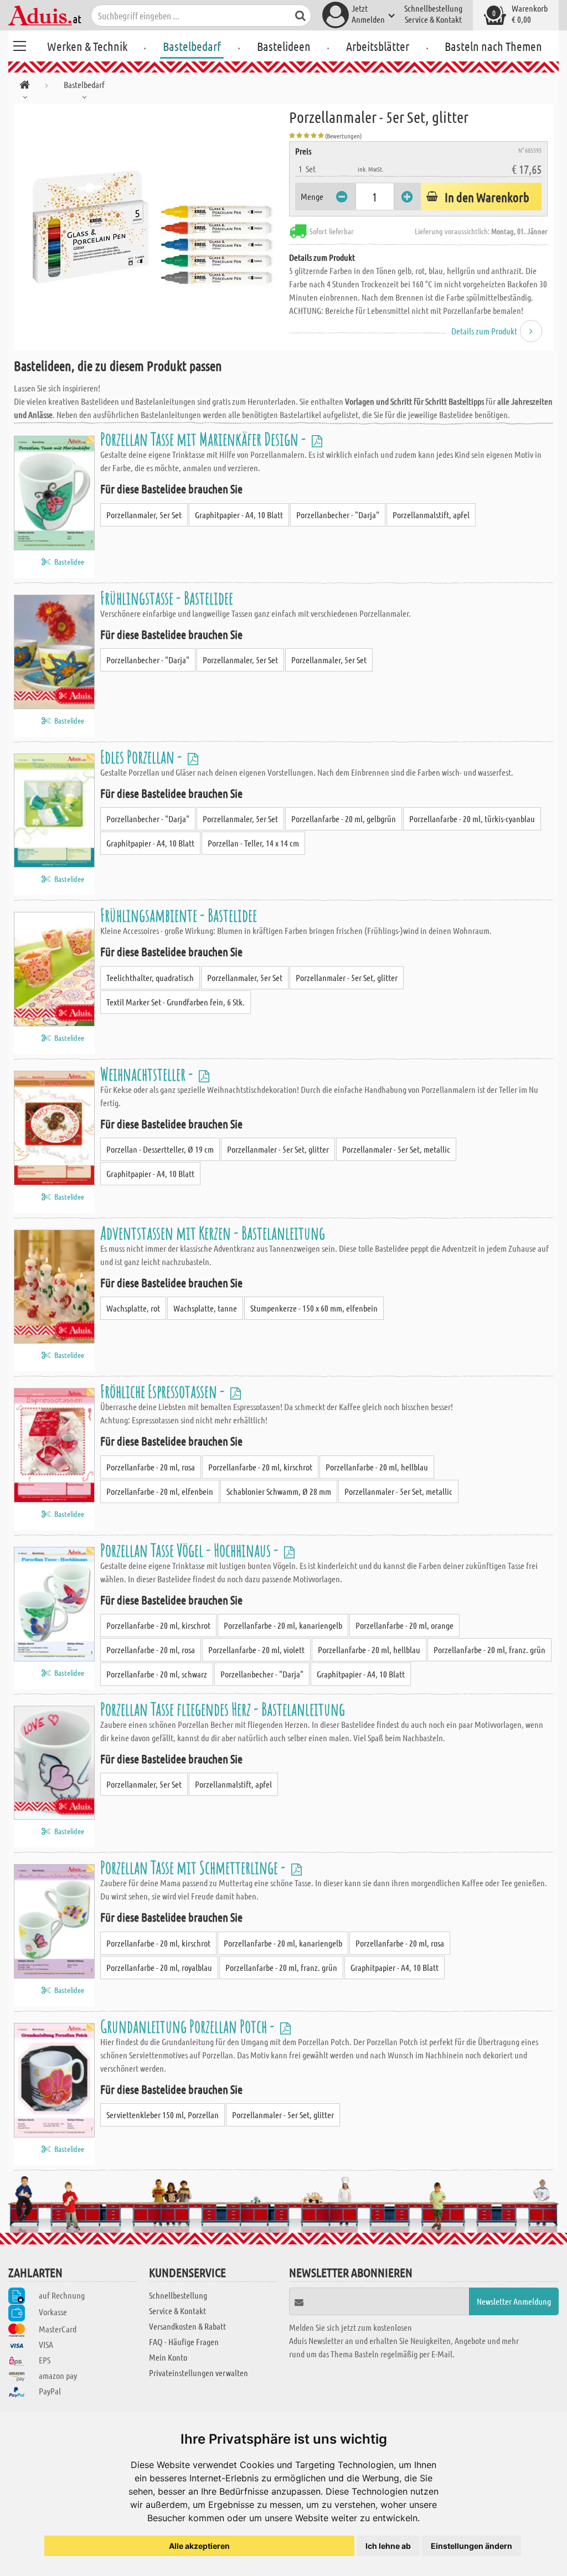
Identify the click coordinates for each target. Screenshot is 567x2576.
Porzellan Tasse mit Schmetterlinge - (194, 1867)
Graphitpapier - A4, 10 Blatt (239, 515)
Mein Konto (168, 2357)
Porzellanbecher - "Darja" (338, 515)
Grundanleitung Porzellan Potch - (189, 2026)
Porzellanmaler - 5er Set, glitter (347, 977)
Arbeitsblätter (378, 46)
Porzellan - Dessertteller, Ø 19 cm (160, 1149)
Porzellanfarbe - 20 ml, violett (256, 1650)
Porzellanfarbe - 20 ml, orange (404, 1625)
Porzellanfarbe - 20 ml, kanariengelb (283, 1625)
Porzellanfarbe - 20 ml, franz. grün (489, 1650)
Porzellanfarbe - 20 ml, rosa (151, 1467)
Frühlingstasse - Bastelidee (167, 598)
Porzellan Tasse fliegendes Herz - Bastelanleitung (223, 1709)
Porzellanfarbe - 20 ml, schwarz (157, 1674)
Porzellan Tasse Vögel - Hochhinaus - (191, 1550)
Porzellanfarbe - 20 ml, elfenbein (160, 1491)
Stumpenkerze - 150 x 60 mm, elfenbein (314, 1308)
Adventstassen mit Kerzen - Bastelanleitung (213, 1233)
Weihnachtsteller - (148, 1074)
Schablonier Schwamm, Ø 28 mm (279, 1491)
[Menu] (19, 44)
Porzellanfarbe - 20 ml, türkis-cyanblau (472, 819)
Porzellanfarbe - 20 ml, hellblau (377, 1467)
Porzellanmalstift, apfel (431, 515)
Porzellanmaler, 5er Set (144, 515)
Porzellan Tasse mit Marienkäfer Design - (205, 439)
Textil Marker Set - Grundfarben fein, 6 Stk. (176, 1002)
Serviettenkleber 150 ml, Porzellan (163, 2115)
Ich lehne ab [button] (388, 2546)
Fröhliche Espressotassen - (164, 1391)
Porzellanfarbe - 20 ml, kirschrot (260, 1467)
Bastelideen (284, 46)
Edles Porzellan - (143, 757)
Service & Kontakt (433, 19)
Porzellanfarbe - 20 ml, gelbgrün (344, 819)
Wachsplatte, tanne (205, 1308)
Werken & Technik (87, 46)
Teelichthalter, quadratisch (150, 977)
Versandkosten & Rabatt (187, 2326)
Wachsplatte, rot (133, 1308)
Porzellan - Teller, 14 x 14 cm (253, 843)
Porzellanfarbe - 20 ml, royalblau (159, 1967)
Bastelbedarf (192, 46)
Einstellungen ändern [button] (471, 2546)
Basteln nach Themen (493, 46)
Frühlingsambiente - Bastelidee (179, 915)
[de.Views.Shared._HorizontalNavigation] (25, 87)
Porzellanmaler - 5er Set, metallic (396, 1149)
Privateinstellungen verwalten (199, 2373)
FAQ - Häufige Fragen (184, 2342)
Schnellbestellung (433, 8)
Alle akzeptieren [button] (199, 2546)
